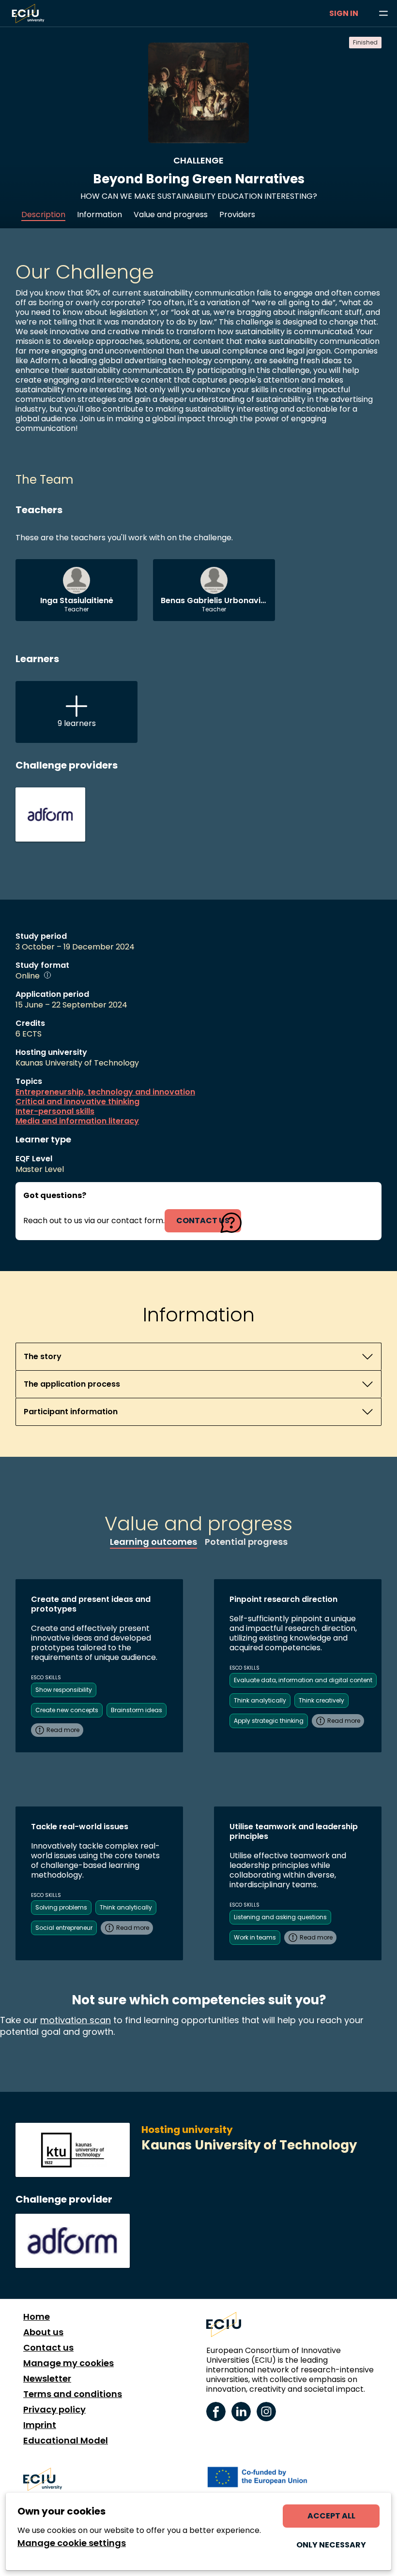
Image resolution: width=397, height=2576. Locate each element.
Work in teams (255, 1937)
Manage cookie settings (72, 2543)
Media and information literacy (77, 1121)
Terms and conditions (73, 2394)
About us (43, 2332)
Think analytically (260, 1700)
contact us (203, 1221)
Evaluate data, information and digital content (303, 1680)
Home (37, 2317)
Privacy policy (54, 2410)
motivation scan (76, 2020)
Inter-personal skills (55, 1111)
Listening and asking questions (280, 1917)
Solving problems (61, 1907)
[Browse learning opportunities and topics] (383, 14)
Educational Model (66, 2441)
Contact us (48, 2348)
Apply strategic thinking (269, 1721)
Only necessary (331, 2545)
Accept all (331, 2516)
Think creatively (321, 1700)
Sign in (344, 13)
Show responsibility (64, 1690)
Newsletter (47, 2379)
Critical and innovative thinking (77, 1102)
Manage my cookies (69, 2363)
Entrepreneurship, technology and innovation (105, 1092)
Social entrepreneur (64, 1928)
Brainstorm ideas (137, 1710)
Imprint (40, 2425)
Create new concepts (67, 1710)
